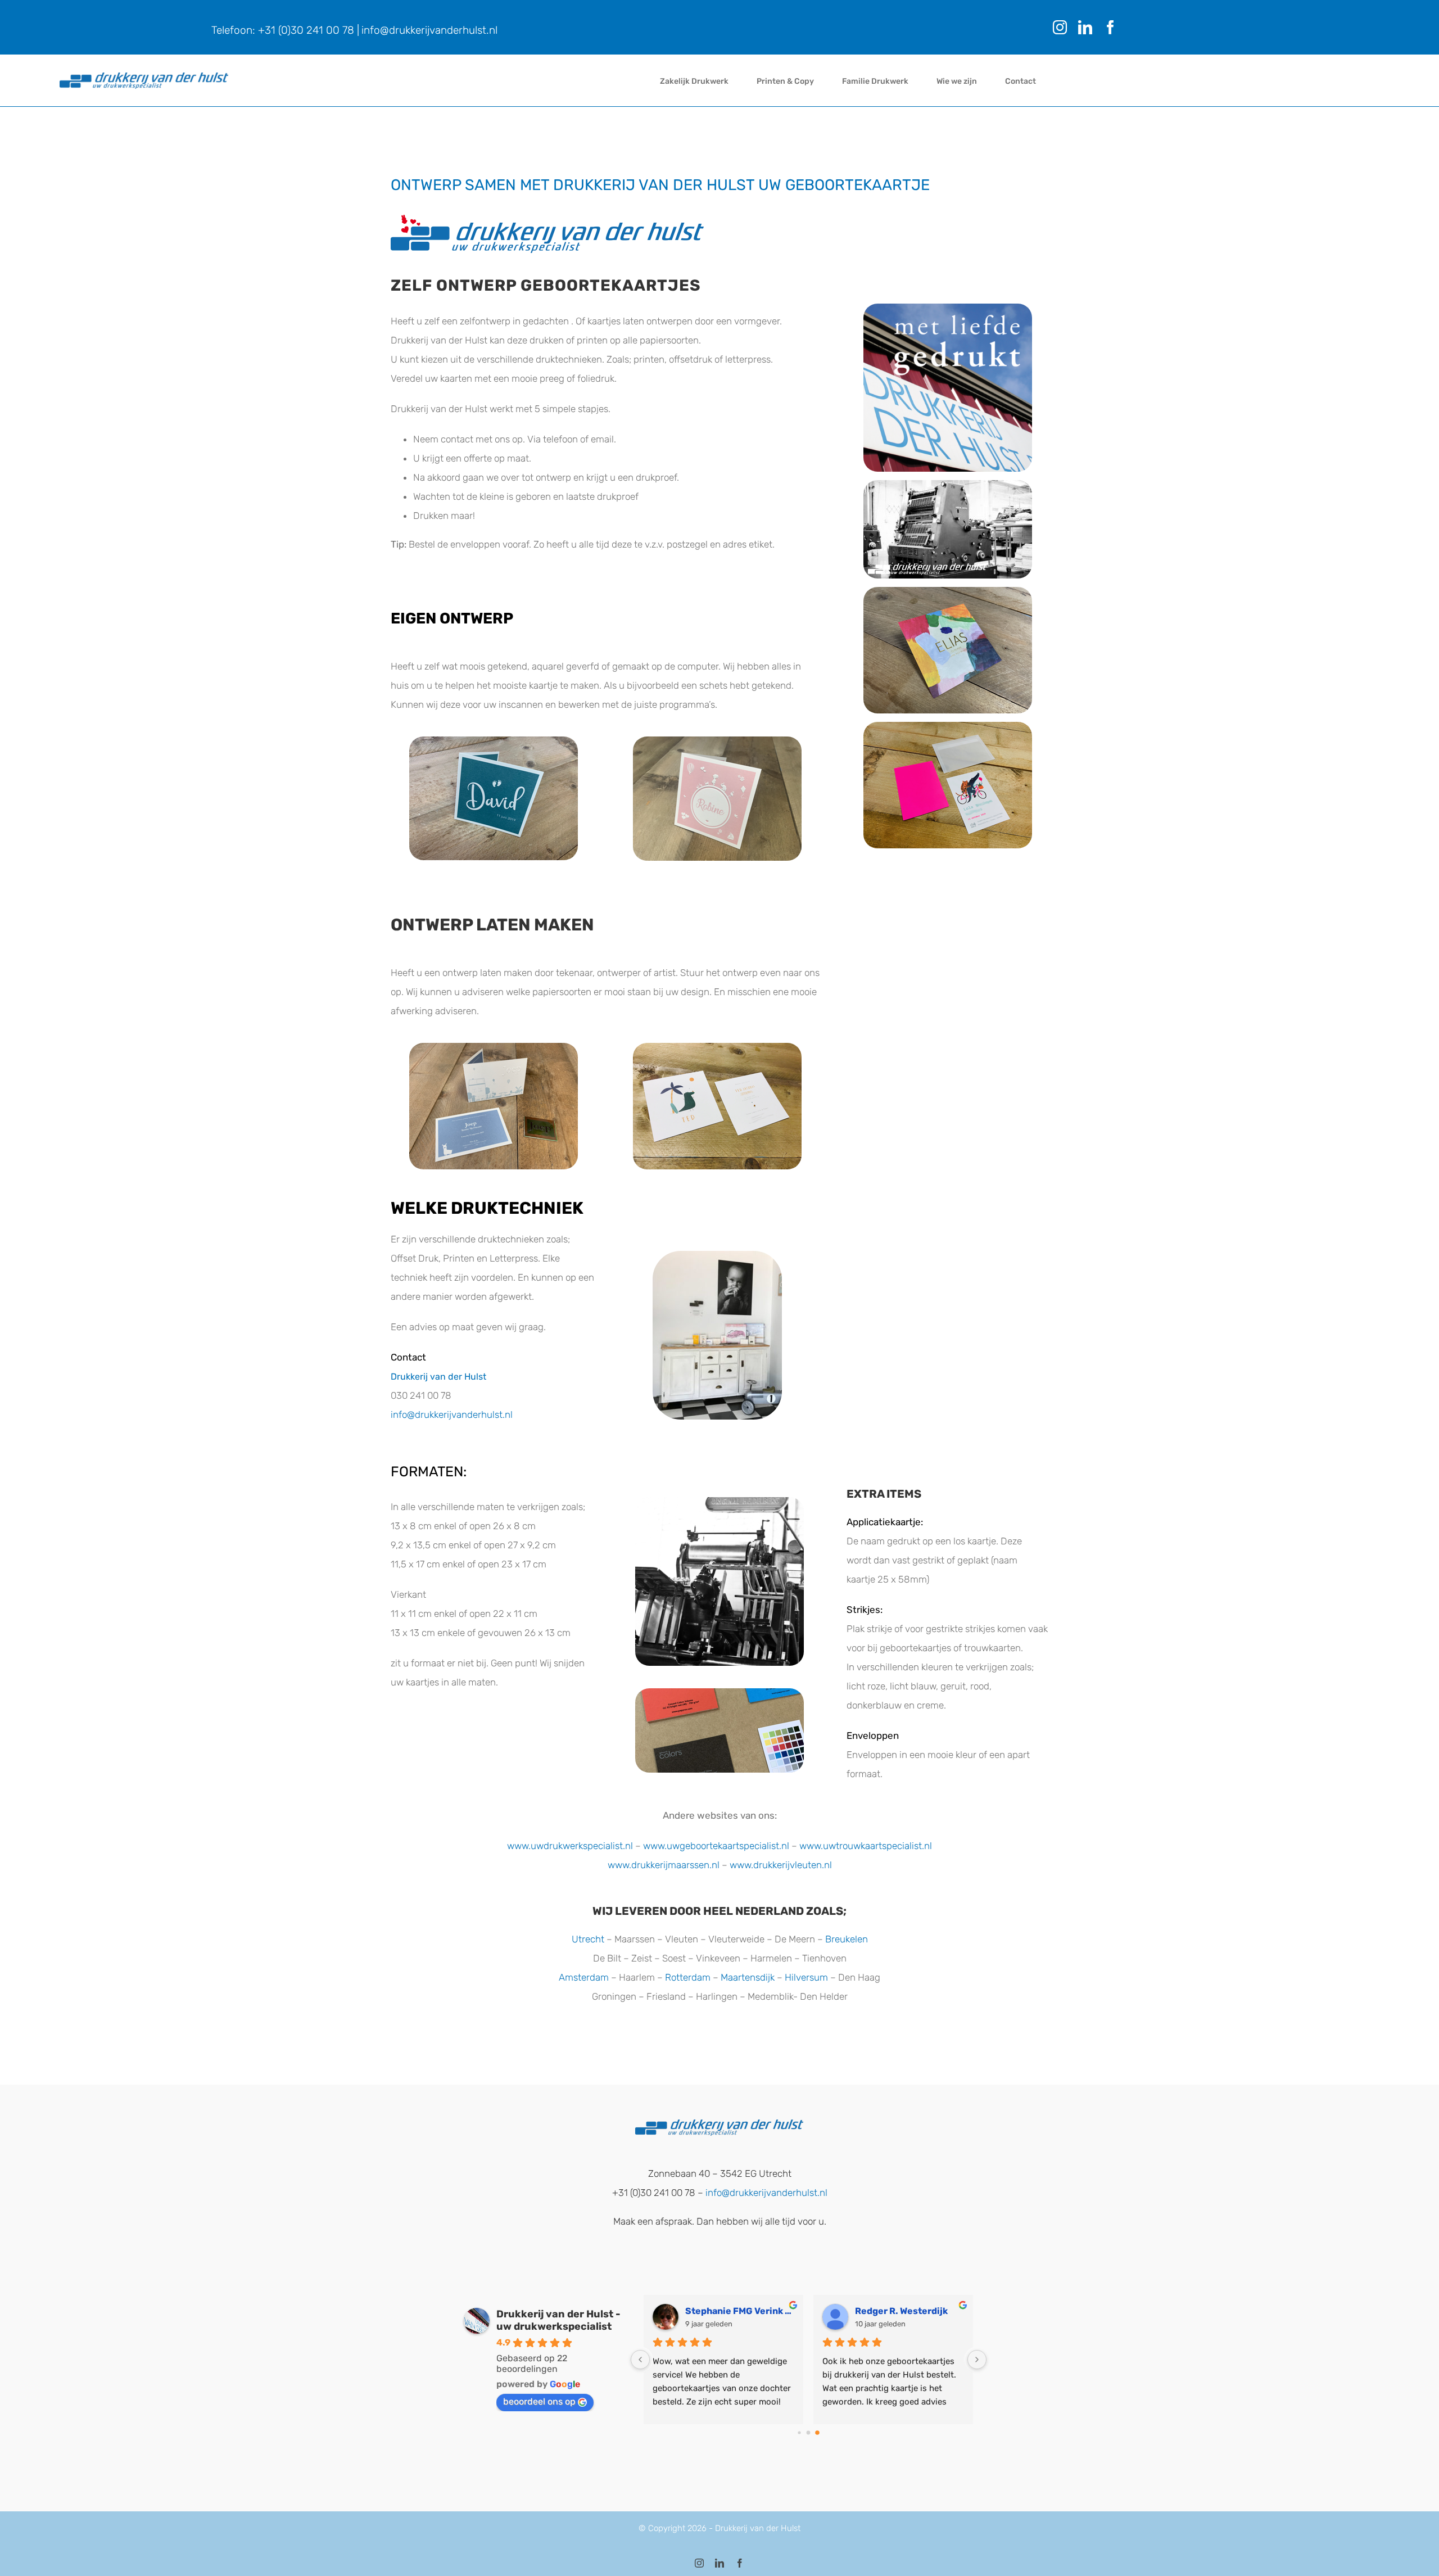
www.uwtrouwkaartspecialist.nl (866, 1846)
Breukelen (847, 1939)
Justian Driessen (724, 2311)
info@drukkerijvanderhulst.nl (429, 30)
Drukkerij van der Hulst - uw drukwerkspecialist (558, 2320)
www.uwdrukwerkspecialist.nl (570, 1846)
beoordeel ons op (539, 2401)
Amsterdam (584, 1977)
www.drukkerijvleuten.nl (781, 1865)
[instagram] (1060, 27)
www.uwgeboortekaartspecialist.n (715, 1846)
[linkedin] (1085, 27)
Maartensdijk (748, 1977)
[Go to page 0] (800, 2433)
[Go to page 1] (809, 2432)
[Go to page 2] (818, 2432)
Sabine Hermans (892, 2311)
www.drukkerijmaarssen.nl (664, 1865)
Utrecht (588, 1939)
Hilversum (806, 1977)
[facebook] (1110, 27)
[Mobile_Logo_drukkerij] (144, 77)
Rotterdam (688, 1977)
